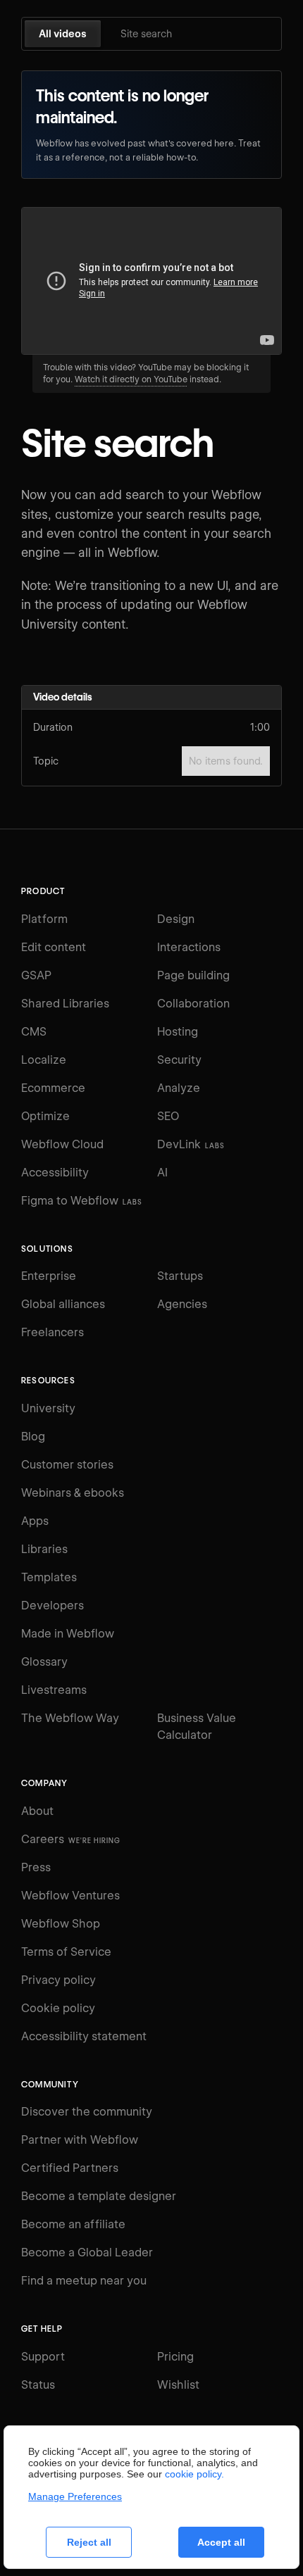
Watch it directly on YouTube (131, 379)
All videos (63, 34)
